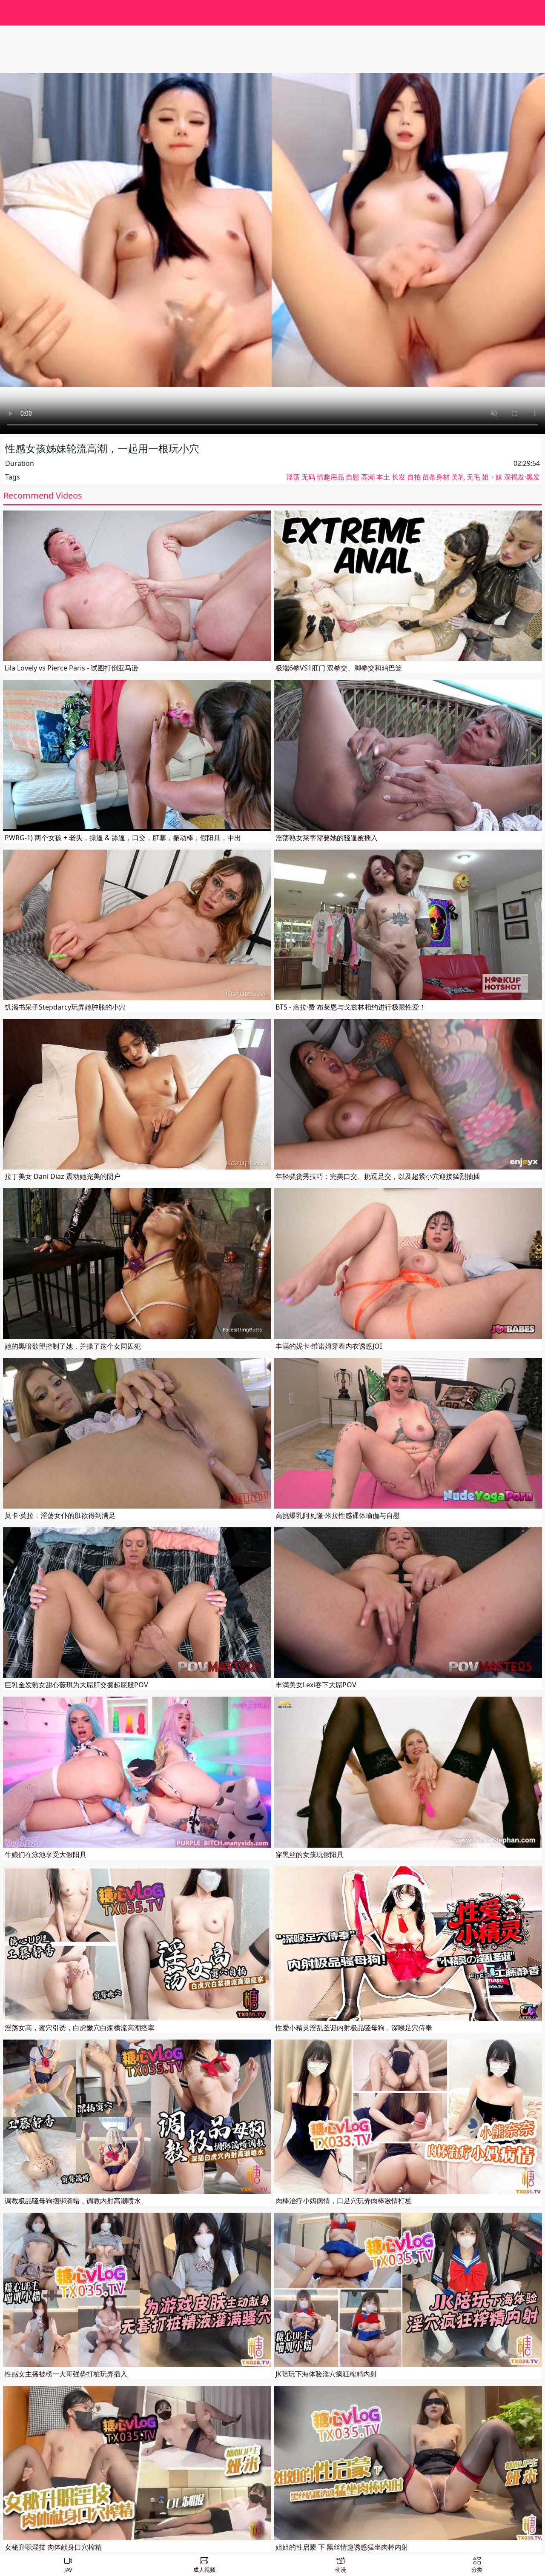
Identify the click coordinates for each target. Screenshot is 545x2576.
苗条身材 (436, 477)
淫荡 (293, 477)
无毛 (473, 477)
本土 (383, 477)
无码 (308, 477)
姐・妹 (492, 477)
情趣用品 (330, 477)
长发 (399, 477)
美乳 (458, 477)
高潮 (368, 477)
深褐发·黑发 (522, 477)
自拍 (414, 477)
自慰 (353, 477)
